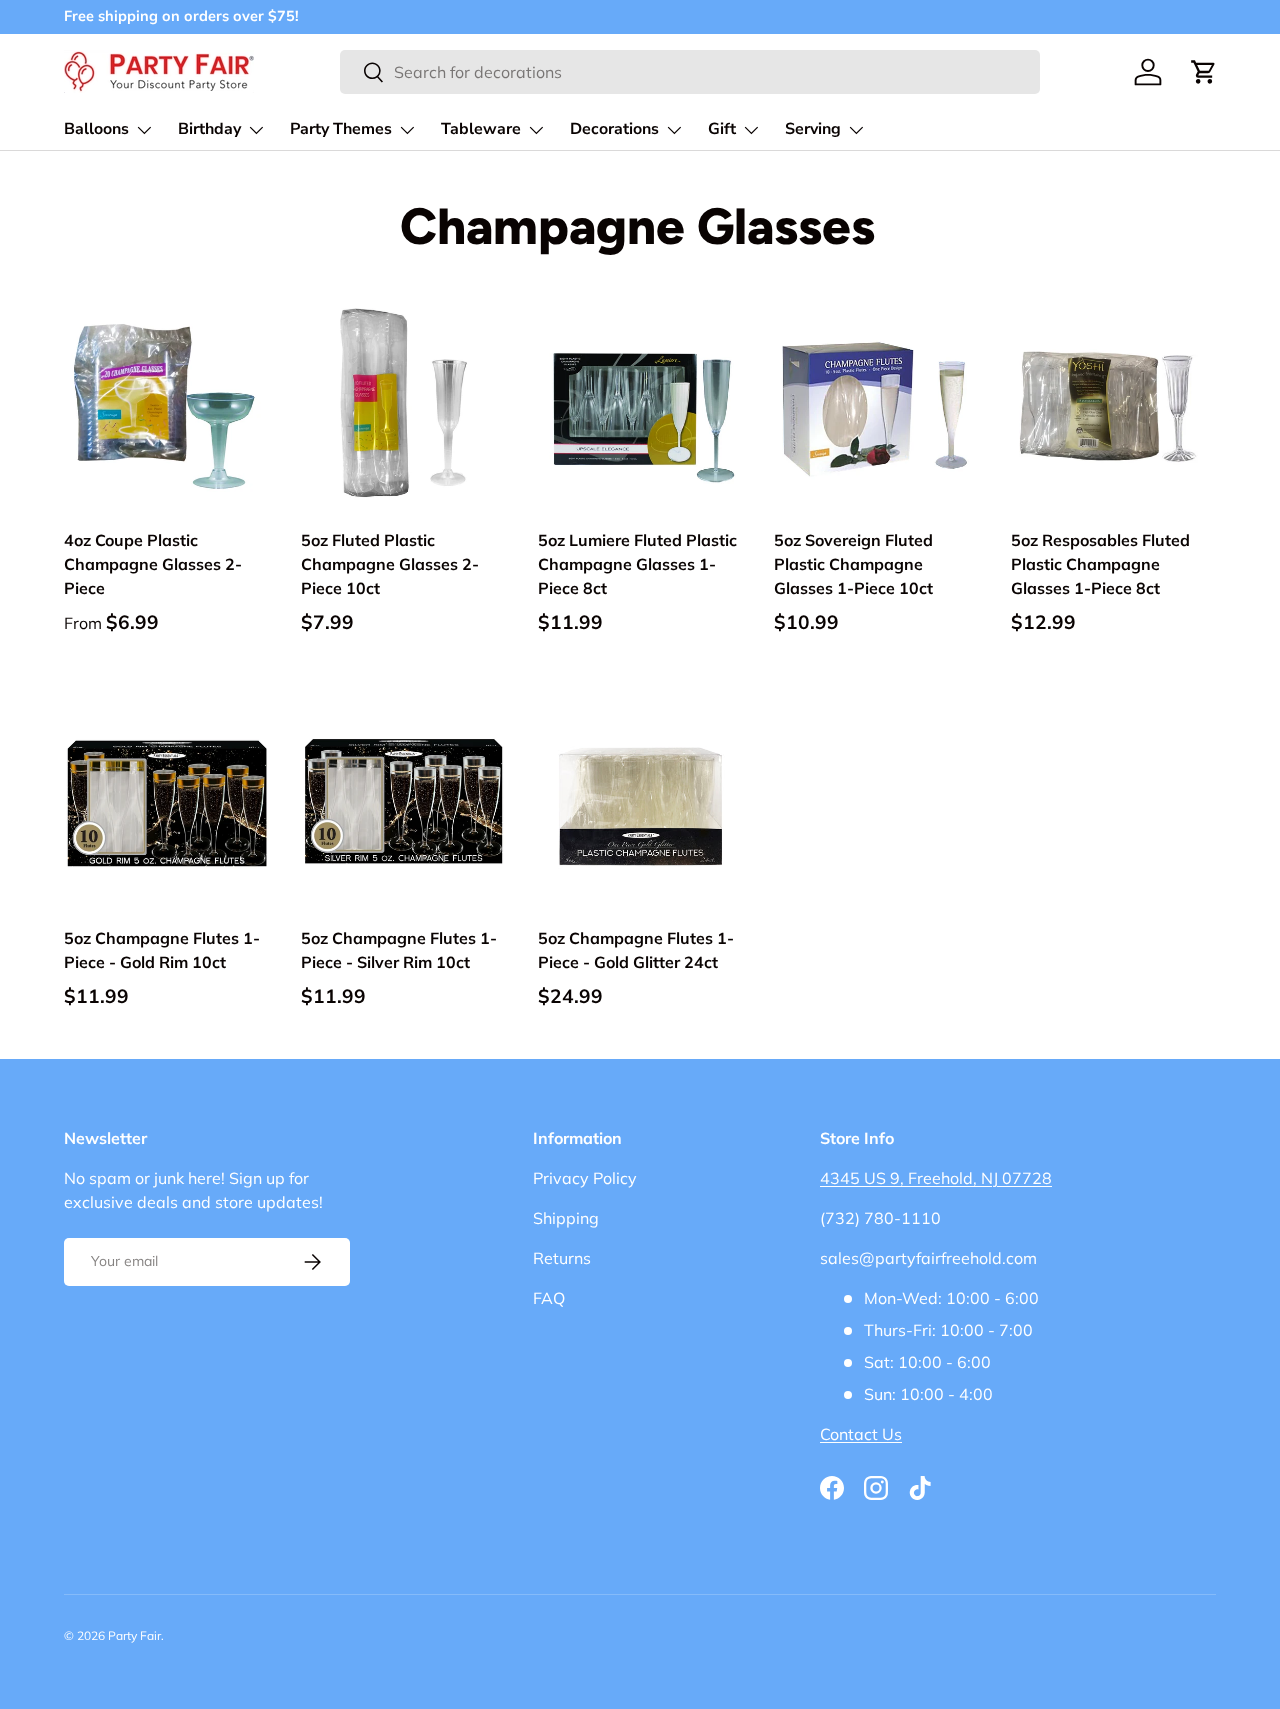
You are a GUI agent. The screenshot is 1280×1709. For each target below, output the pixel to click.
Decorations (614, 129)
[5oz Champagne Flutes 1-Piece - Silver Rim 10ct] (403, 803)
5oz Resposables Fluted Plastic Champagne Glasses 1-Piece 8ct (1100, 564)
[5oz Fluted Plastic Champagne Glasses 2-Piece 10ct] (403, 406)
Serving (813, 129)
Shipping (566, 1218)
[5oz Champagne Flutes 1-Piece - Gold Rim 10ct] (166, 803)
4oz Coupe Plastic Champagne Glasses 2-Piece (153, 564)
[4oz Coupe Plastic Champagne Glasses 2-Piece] (166, 406)
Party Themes (341, 129)
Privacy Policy (585, 1178)
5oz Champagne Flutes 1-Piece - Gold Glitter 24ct (636, 950)
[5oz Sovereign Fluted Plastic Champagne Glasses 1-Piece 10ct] (876, 406)
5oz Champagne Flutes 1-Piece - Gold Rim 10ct (162, 950)
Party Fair (134, 1635)
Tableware (481, 129)
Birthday (209, 129)
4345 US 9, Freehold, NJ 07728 (936, 1178)
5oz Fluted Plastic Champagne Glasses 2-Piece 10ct (390, 564)
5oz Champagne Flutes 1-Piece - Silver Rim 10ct (399, 950)
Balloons (96, 129)
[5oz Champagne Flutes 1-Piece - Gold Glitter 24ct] (640, 803)
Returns (562, 1258)
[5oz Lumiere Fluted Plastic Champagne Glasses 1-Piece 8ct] (640, 406)
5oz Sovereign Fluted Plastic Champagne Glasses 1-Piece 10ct (853, 564)
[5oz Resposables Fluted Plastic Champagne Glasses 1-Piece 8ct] (1113, 406)
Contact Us (861, 1434)
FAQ (549, 1298)
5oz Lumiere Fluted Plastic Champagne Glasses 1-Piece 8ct (637, 564)
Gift (722, 129)
